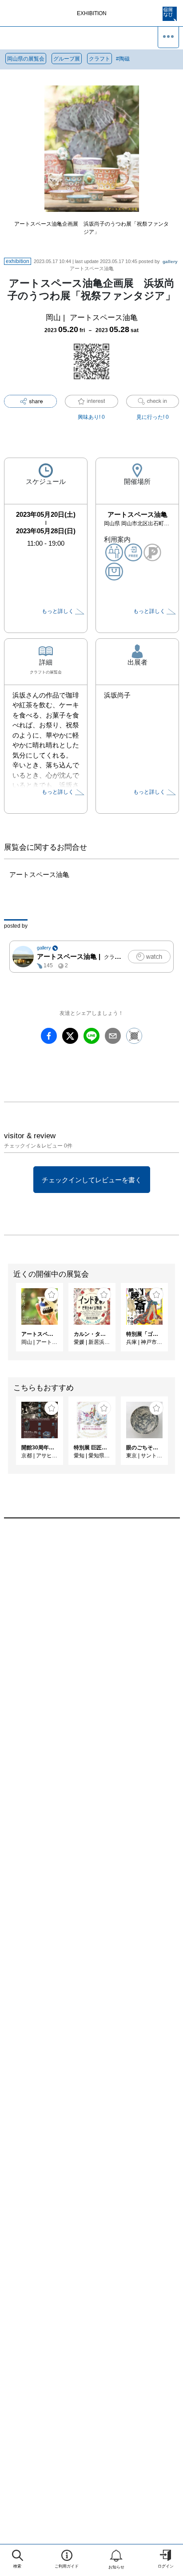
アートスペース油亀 (104, 318)
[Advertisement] (91, 1643)
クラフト (99, 59)
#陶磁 (123, 59)
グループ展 (67, 59)
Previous (7, 1322)
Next (176, 1322)
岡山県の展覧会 (26, 59)
